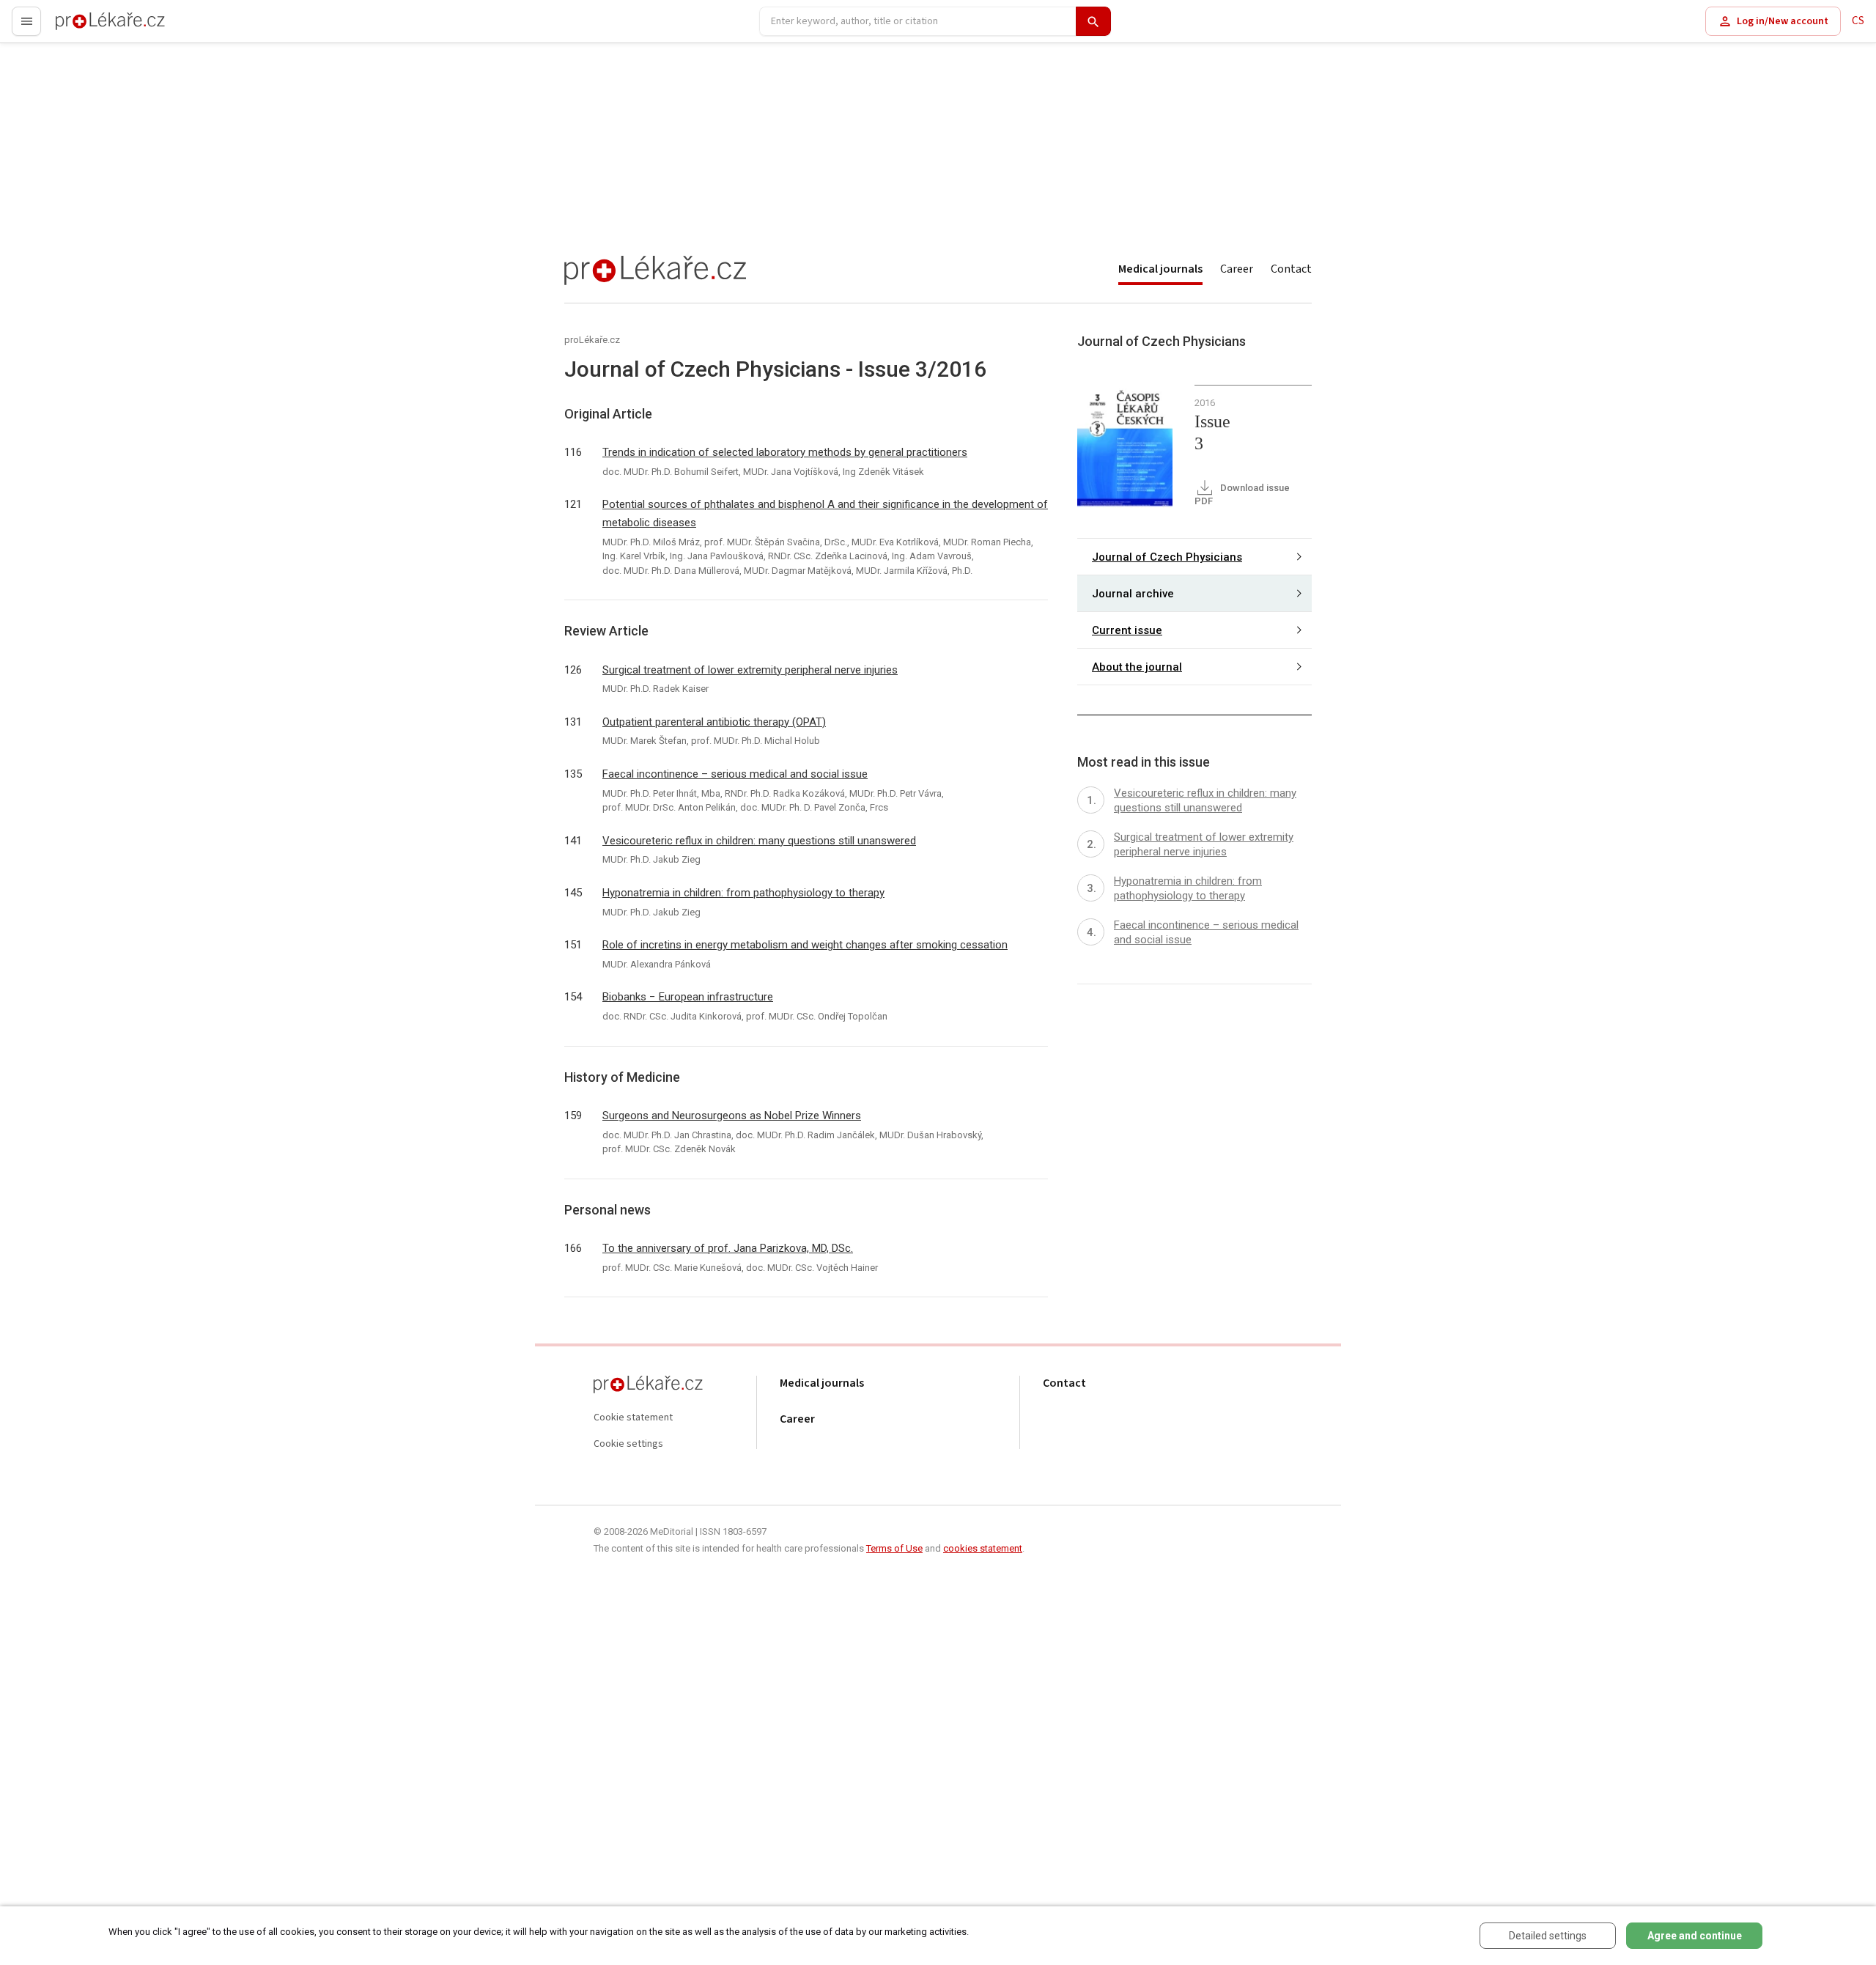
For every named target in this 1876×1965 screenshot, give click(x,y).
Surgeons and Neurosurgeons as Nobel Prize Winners (732, 1116)
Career (1237, 269)
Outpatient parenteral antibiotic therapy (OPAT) (714, 722)
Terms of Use (894, 1548)
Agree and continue (1695, 1936)
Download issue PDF (1242, 494)
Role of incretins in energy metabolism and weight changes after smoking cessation (805, 945)
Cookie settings (628, 1444)
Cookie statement (633, 1418)
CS (1858, 21)
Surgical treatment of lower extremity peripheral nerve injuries (750, 670)
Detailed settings (1548, 1936)
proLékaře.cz (85, 27)
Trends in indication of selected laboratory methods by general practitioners (785, 452)
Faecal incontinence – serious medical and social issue (735, 774)
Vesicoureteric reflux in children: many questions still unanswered (759, 841)
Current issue (1127, 630)
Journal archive (1133, 594)
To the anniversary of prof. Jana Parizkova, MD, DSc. (728, 1248)
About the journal (1137, 667)
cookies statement (983, 1548)
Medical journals (1160, 269)
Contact (1291, 269)
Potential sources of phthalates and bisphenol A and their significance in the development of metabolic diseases (825, 513)
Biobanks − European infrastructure (688, 997)
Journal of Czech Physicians (1167, 557)
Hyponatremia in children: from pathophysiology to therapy (743, 893)
